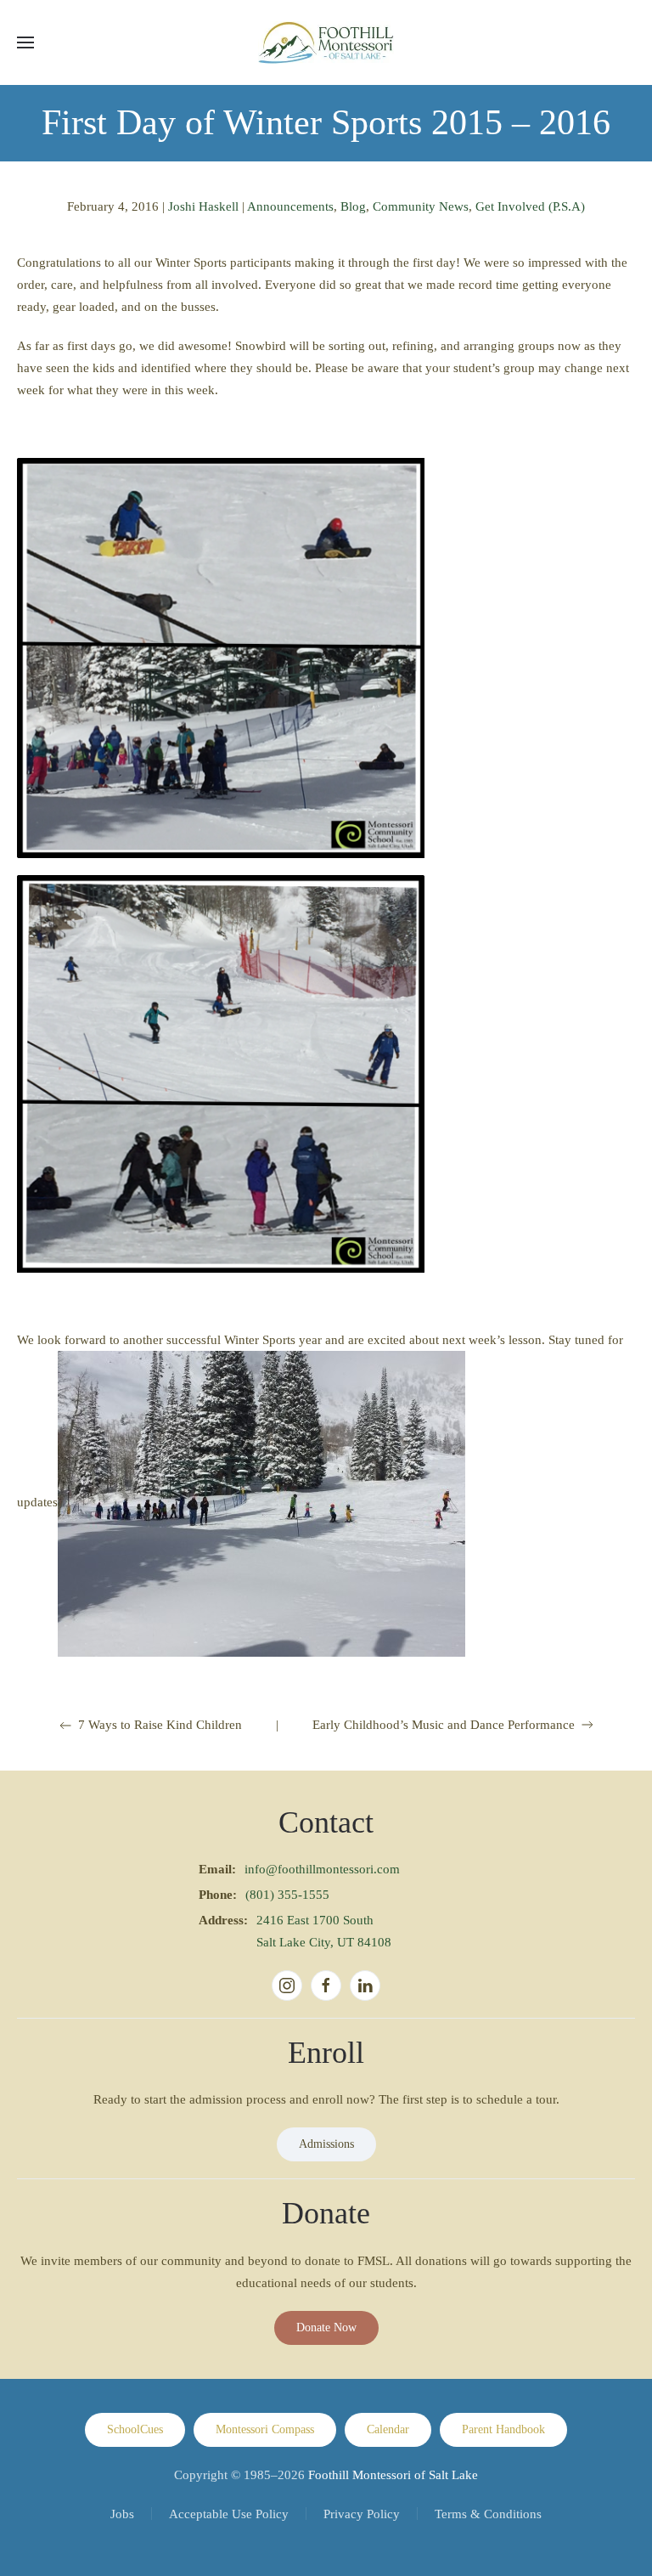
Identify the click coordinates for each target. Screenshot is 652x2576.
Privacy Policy (362, 2514)
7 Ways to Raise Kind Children (160, 1725)
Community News (421, 206)
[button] (25, 42)
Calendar (388, 2429)
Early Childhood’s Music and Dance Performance (444, 1725)
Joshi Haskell (203, 206)
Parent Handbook (503, 2429)
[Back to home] (326, 42)
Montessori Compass (265, 2429)
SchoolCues (135, 2429)
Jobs (122, 2514)
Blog (353, 206)
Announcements (290, 206)
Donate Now (326, 2327)
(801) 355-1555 (287, 1895)
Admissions (326, 2144)
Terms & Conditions (488, 2514)
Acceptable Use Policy (229, 2514)
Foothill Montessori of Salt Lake (393, 2475)
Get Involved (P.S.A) (530, 206)
